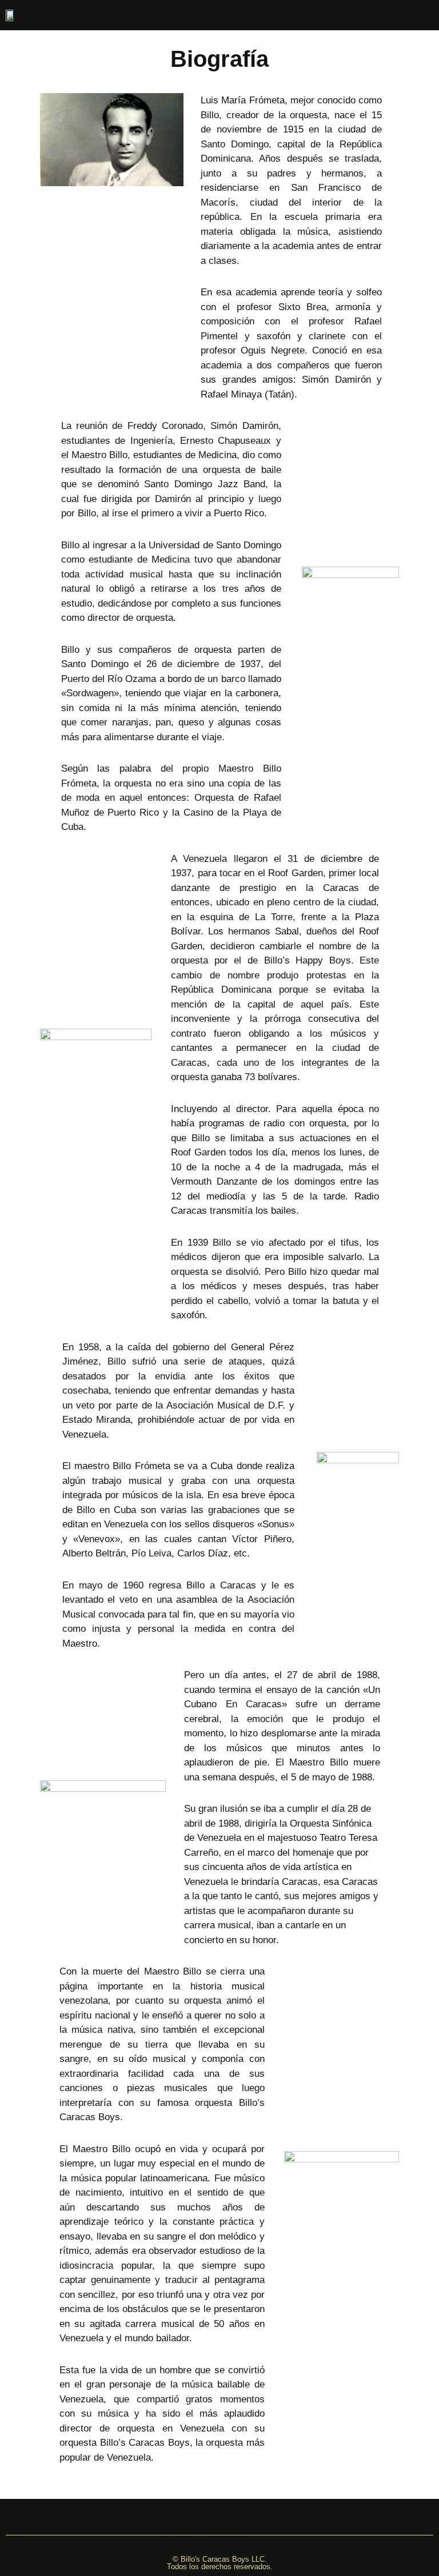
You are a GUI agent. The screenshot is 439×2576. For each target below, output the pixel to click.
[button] (61, 15)
